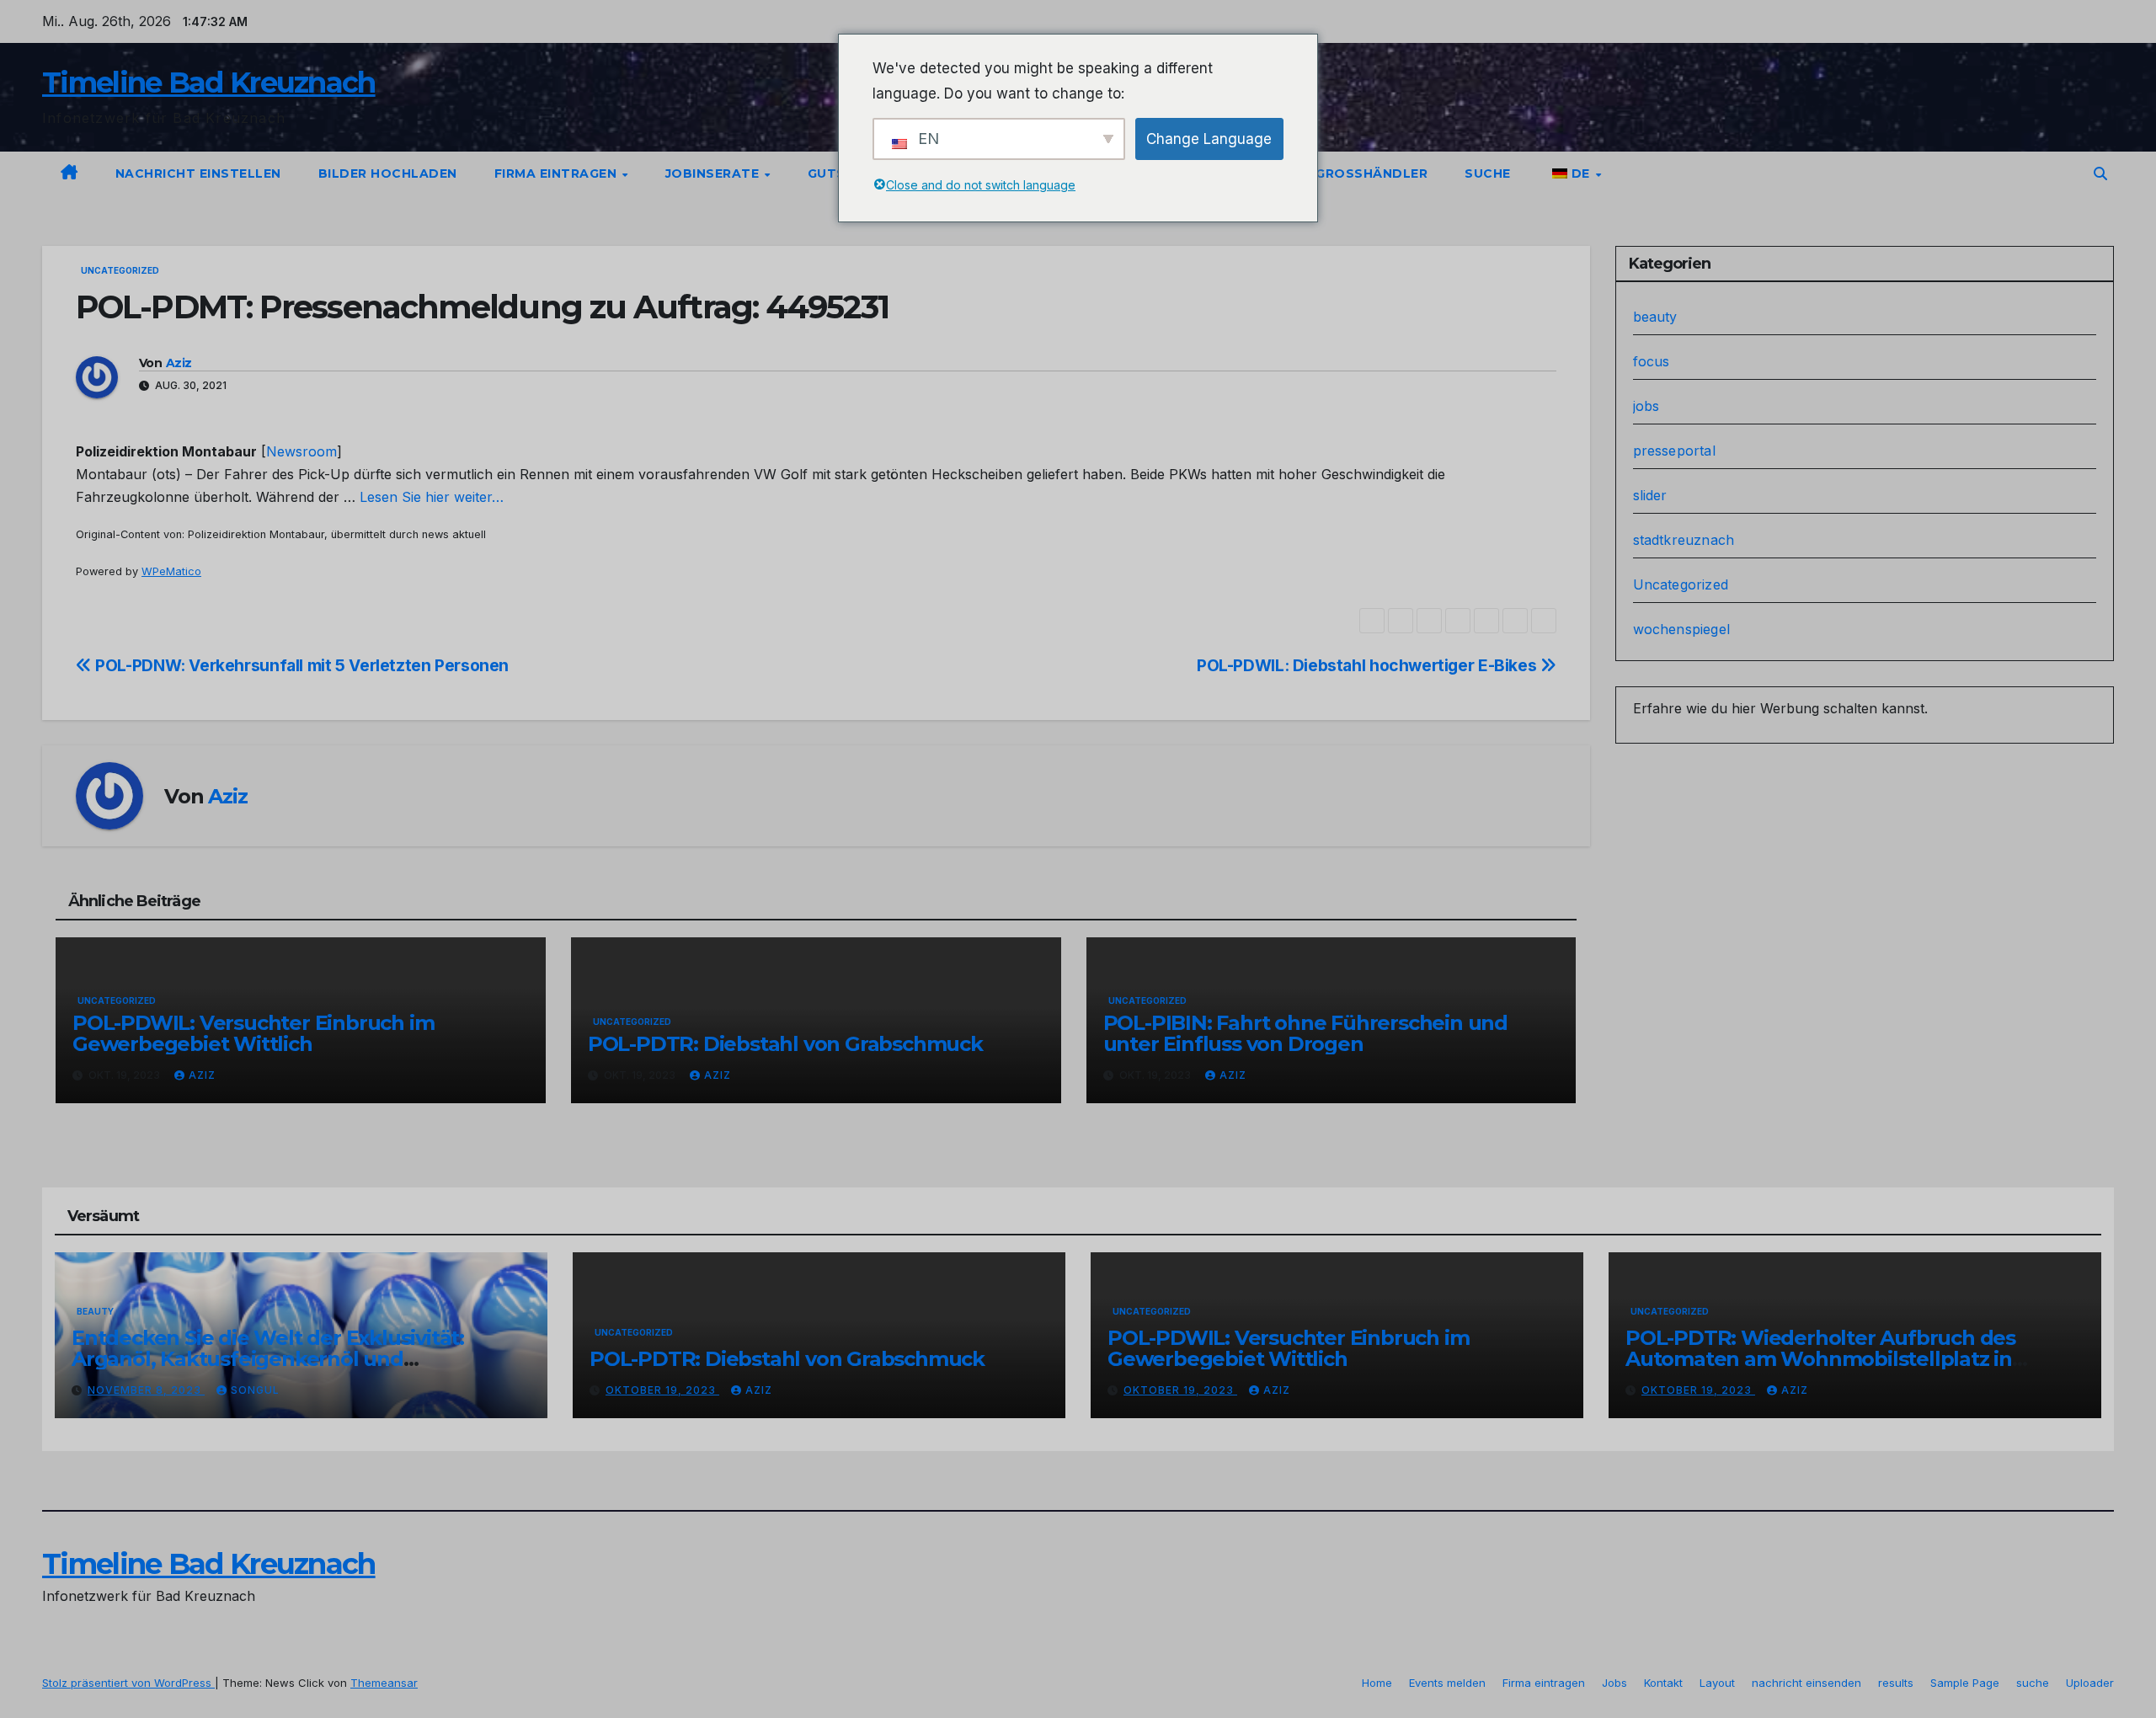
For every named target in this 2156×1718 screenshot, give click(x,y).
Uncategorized (120, 270)
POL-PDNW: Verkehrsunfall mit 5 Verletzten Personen (300, 665)
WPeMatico (171, 571)
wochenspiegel (1682, 629)
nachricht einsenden (1806, 1683)
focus (1652, 361)
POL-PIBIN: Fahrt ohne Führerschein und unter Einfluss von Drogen (1305, 1033)
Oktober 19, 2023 (662, 1390)
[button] (2100, 173)
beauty (1655, 317)
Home (1377, 1683)
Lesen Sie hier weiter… (432, 497)
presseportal (1674, 451)
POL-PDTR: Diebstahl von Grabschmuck (785, 1044)
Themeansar (384, 1683)
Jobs (1614, 1683)
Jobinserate (714, 173)
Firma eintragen (558, 173)
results (1896, 1683)
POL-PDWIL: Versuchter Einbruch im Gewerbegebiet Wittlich (253, 1033)
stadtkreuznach (1684, 540)
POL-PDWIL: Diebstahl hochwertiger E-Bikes (1369, 665)
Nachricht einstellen (198, 173)
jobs (1646, 406)
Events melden (1447, 1683)
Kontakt (1663, 1683)
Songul (255, 1390)
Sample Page (1965, 1683)
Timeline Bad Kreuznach (209, 83)
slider (1650, 495)
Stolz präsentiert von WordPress (128, 1683)
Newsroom (302, 451)
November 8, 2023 (146, 1390)
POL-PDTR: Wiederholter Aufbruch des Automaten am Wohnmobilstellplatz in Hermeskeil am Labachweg (1820, 1359)
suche (1488, 173)
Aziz (179, 363)
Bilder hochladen (388, 173)
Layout (1717, 1683)
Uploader (2090, 1683)
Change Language (1209, 139)
